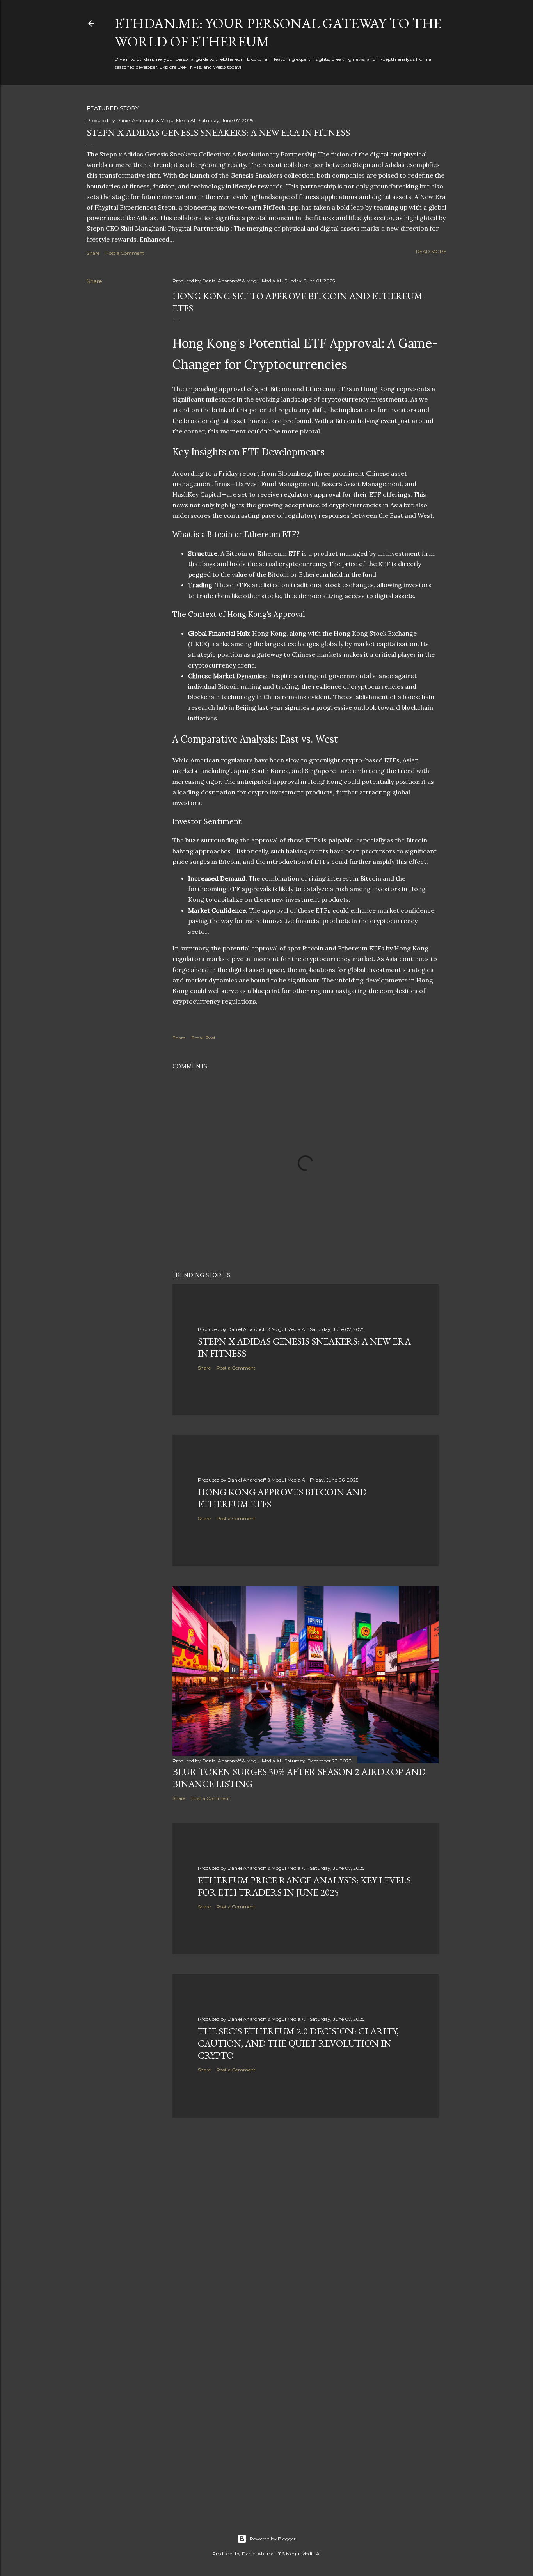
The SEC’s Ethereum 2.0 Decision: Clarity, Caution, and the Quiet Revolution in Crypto (298, 2043)
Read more (431, 251)
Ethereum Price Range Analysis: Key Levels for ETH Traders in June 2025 (304, 1886)
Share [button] (93, 253)
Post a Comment (125, 253)
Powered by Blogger (273, 2539)
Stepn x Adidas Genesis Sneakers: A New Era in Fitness (218, 132)
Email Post (203, 1038)
